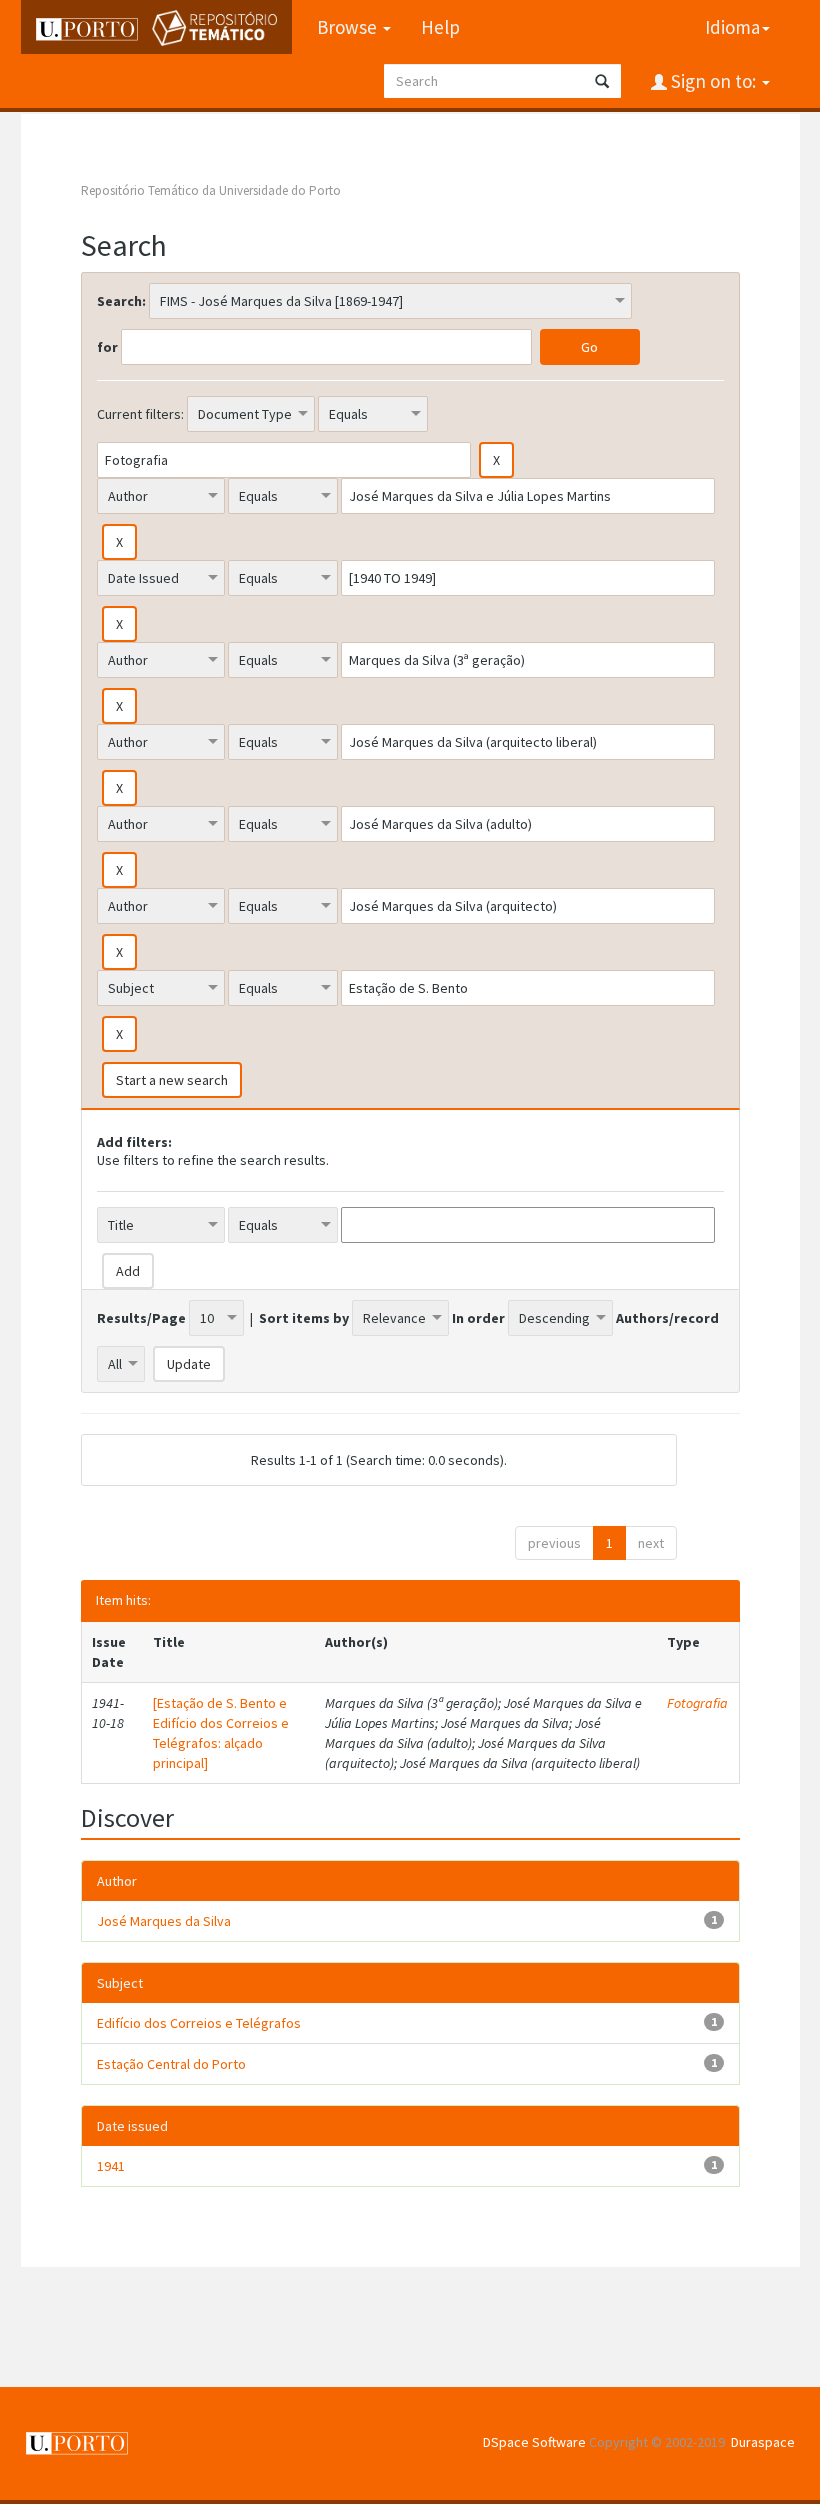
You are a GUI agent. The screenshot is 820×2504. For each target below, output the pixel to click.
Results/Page (141, 1318)
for (107, 347)
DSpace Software (534, 2442)
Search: (121, 301)
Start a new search (172, 1080)
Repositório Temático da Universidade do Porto (211, 190)
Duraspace (763, 2442)
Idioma (732, 27)
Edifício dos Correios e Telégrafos (199, 2023)
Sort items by (304, 1318)
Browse (349, 27)
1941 (111, 2166)
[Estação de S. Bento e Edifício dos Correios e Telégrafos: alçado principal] (221, 1733)
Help (440, 27)
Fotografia (697, 1703)
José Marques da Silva (164, 1921)
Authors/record (667, 1318)
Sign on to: (713, 81)
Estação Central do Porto (171, 2064)
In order (478, 1318)
